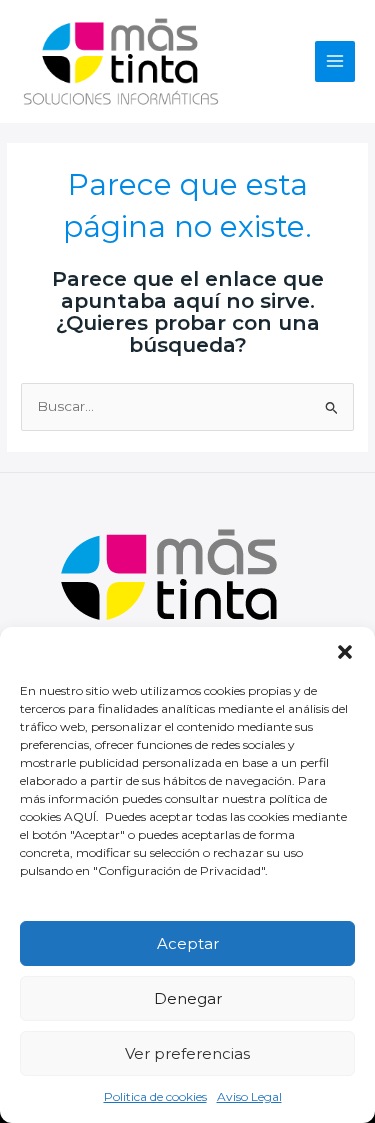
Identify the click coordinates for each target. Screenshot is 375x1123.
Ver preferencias (187, 1053)
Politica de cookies (155, 1096)
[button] (345, 652)
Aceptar (188, 943)
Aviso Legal (249, 1096)
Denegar (188, 998)
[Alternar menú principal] (335, 61)
